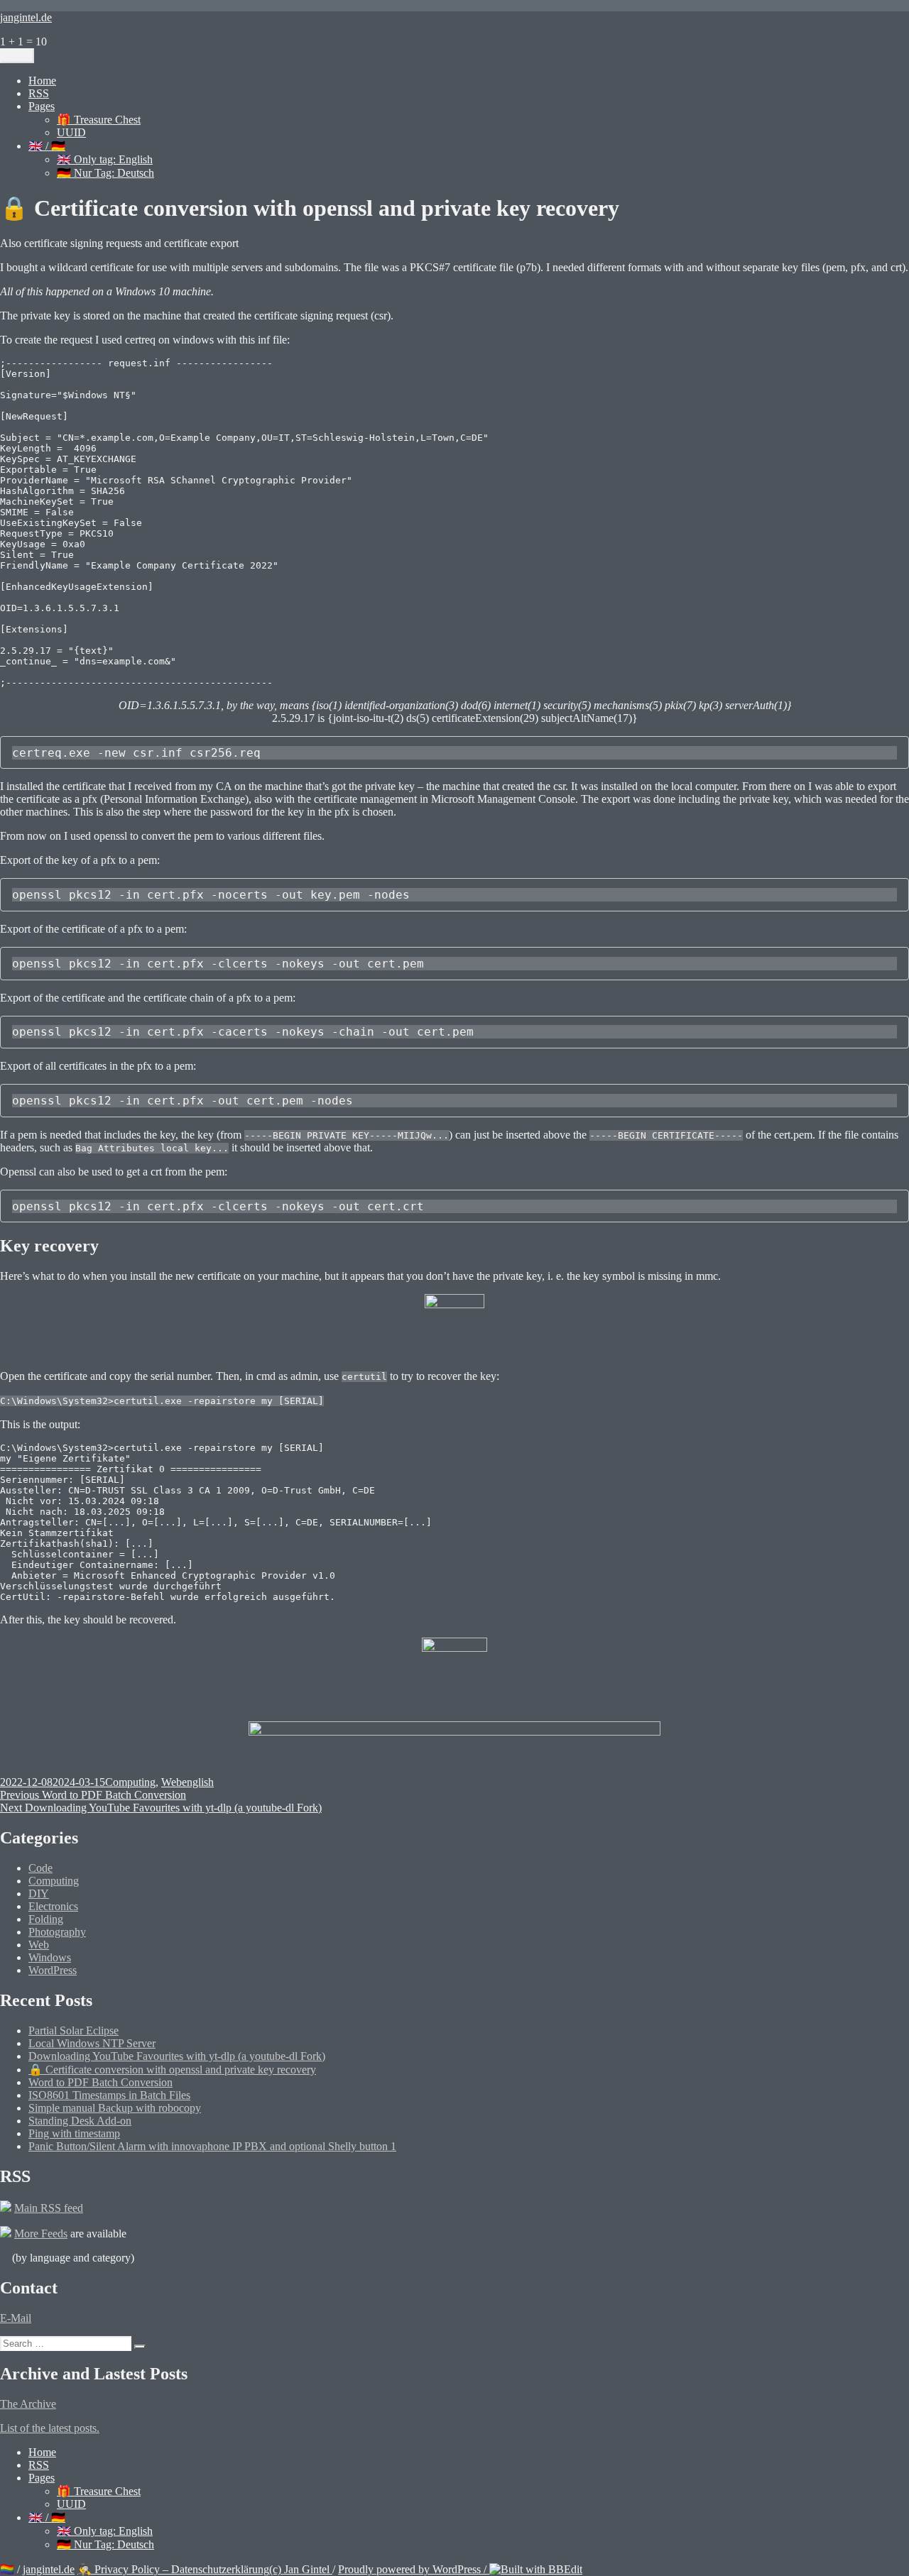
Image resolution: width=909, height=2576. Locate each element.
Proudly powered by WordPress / (414, 2569)
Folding (46, 1919)
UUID (71, 132)
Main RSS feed (49, 2208)
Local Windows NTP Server (92, 2043)
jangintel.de (26, 17)
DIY (39, 1893)
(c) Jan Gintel (301, 2569)
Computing (130, 1782)
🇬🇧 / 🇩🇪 (47, 146)
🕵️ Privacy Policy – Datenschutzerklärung (173, 2569)
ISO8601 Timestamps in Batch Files (109, 2095)
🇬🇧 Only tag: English (105, 159)
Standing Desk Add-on (80, 2121)
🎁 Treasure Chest (99, 120)
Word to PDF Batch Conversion (100, 2082)
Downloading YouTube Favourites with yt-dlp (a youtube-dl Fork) (177, 2056)
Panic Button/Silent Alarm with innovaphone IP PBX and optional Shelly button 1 (212, 2146)
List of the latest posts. (50, 2428)
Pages (42, 106)
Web (172, 1782)
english (198, 1782)
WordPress (53, 1970)
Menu (17, 56)
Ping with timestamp (74, 2133)
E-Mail (16, 2318)
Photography (57, 1932)
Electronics (53, 1906)
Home (42, 81)
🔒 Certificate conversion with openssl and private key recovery (172, 2070)
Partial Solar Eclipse (74, 2030)
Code (40, 1868)
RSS (39, 93)
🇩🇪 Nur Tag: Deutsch (105, 173)
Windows (50, 1957)
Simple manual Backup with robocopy (115, 2108)
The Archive (28, 2404)
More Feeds (41, 2234)
